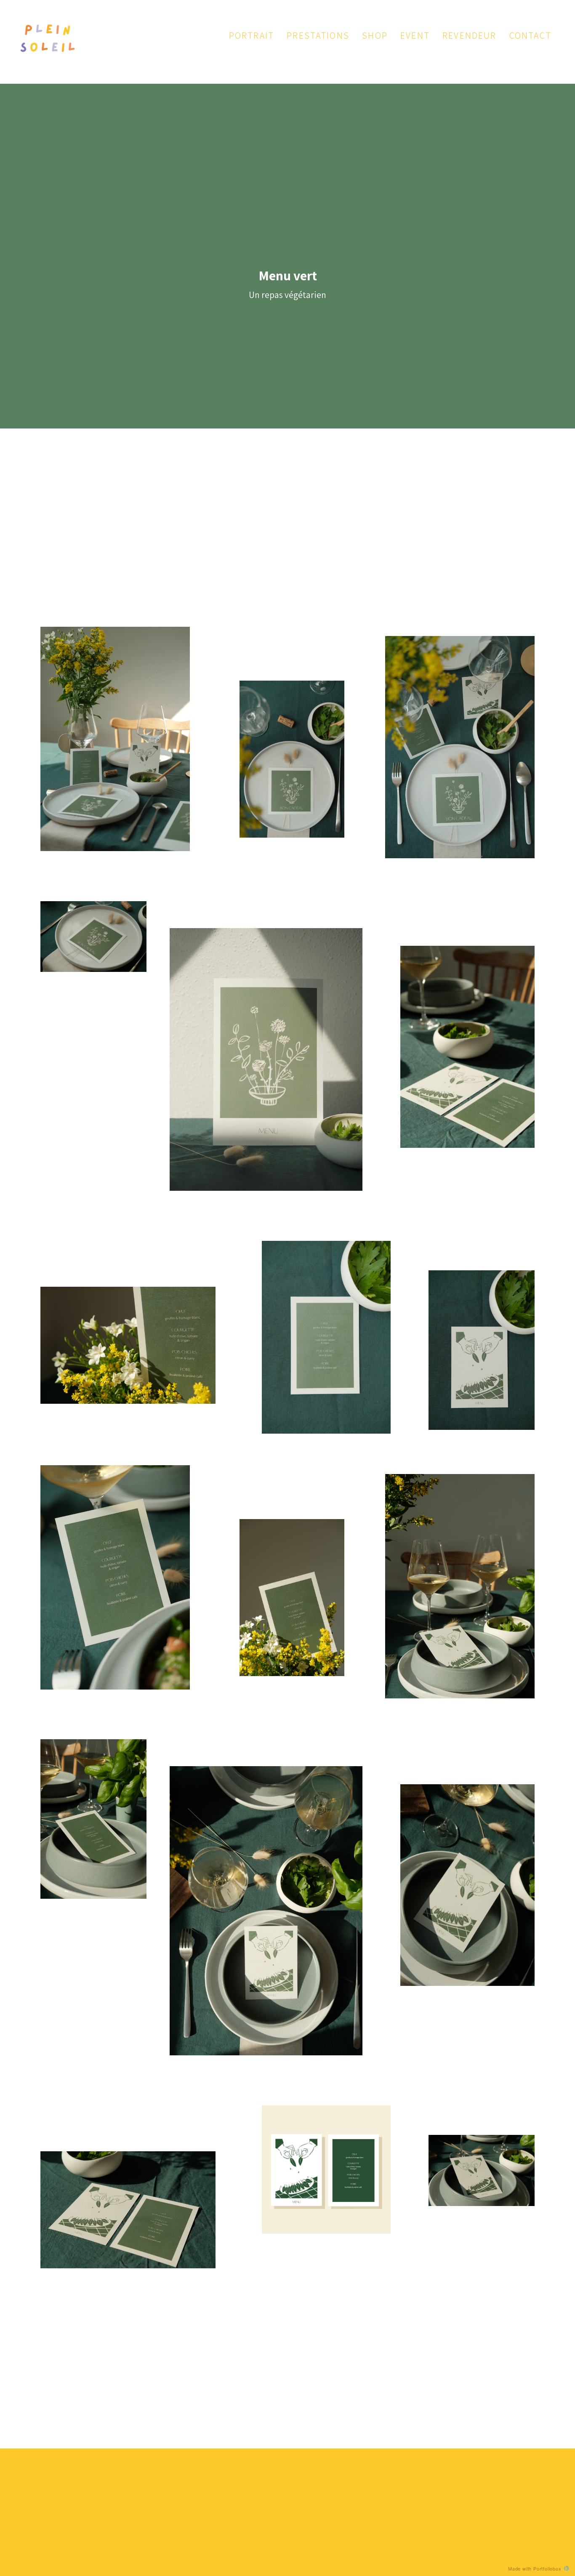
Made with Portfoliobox (535, 2568)
